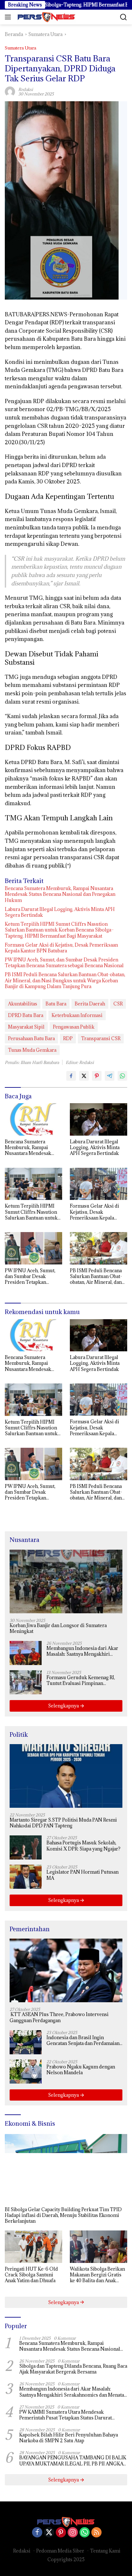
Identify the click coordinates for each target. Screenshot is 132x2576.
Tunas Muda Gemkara (32, 1050)
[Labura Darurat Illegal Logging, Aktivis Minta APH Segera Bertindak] (99, 1119)
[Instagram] (73, 2533)
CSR (118, 1004)
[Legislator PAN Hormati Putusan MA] (26, 1877)
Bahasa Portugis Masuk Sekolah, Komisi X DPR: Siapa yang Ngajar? (83, 1846)
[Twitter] (49, 2533)
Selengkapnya (64, 1706)
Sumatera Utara (21, 48)
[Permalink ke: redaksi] (10, 91)
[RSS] (96, 2533)
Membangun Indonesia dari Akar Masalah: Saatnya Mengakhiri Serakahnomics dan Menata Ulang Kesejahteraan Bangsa (84, 1651)
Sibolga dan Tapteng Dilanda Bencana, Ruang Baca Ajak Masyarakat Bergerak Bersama (73, 2369)
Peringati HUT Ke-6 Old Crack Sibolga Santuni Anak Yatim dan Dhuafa (31, 2275)
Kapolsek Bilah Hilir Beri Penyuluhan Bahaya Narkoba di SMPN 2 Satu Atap (69, 2438)
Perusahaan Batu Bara (31, 1038)
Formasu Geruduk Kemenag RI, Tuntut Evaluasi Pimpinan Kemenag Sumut (81, 1680)
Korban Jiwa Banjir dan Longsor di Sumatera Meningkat (58, 1628)
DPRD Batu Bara (26, 1015)
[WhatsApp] (85, 2533)
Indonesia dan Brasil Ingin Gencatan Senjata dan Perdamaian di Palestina (83, 2040)
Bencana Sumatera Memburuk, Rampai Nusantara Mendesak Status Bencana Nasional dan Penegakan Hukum (60, 894)
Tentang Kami (105, 2551)
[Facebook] (37, 2533)
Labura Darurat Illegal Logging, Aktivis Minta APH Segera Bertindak (60, 912)
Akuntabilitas (23, 1004)
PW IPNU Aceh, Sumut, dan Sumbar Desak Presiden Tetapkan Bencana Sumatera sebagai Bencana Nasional (64, 963)
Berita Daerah (90, 1004)
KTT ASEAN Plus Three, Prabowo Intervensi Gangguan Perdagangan (59, 2017)
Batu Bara (56, 1004)
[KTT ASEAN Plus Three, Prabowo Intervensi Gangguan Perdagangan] (66, 1970)
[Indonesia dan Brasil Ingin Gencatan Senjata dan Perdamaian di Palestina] (26, 2042)
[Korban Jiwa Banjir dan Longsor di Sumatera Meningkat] (66, 1581)
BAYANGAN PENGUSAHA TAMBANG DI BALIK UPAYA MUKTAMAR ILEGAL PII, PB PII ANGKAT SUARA (73, 2461)
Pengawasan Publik (74, 1027)
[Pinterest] (61, 2533)
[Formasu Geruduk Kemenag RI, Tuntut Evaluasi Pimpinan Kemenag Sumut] (26, 1682)
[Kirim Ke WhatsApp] (122, 1076)
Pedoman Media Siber (60, 2551)
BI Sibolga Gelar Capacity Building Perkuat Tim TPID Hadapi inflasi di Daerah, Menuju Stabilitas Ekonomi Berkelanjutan (63, 2215)
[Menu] (9, 17)
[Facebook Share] (71, 1076)
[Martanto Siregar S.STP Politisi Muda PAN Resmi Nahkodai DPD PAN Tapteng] (66, 1776)
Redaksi (22, 2551)
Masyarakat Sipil (26, 1027)
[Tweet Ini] (84, 1076)
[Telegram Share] (110, 1076)
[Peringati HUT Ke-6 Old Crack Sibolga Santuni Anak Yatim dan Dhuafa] (33, 2247)
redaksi (26, 89)
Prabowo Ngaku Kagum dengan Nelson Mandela (81, 2070)
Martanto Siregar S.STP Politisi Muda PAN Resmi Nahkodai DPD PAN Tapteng (63, 1823)
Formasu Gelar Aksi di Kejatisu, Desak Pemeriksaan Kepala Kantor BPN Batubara (61, 948)
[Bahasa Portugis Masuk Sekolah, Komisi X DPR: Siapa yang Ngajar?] (26, 1847)
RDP (68, 1038)
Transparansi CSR (101, 1038)
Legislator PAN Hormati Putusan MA (82, 1875)
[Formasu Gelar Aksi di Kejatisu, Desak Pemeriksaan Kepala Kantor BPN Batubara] (99, 1184)
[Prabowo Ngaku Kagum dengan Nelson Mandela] (26, 2072)
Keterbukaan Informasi (77, 1015)
